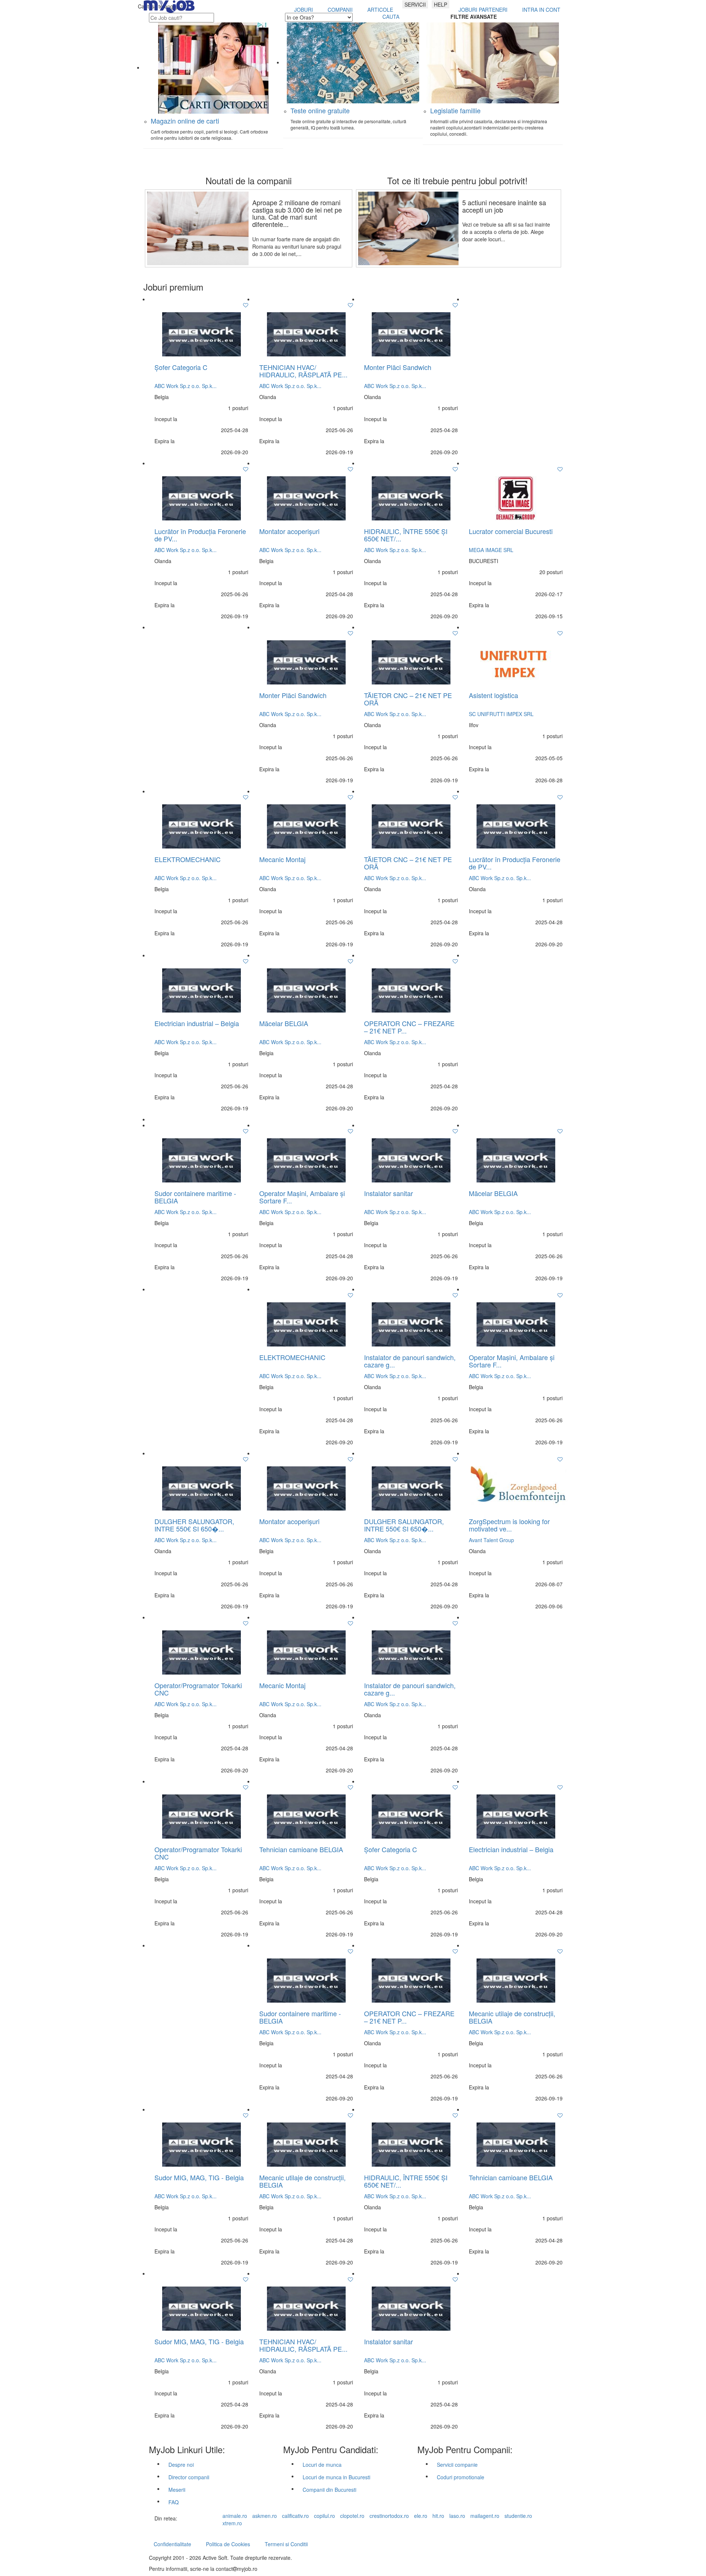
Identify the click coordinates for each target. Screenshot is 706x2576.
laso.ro (457, 2516)
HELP (441, 4)
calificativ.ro (295, 2516)
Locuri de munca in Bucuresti (336, 2477)
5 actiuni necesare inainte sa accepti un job (504, 206)
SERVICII (415, 4)
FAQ (174, 2502)
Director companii (189, 2477)
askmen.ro (265, 2516)
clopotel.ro (352, 2516)
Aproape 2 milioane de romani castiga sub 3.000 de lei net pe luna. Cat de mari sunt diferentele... (297, 213)
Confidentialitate (172, 2544)
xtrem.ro (232, 2523)
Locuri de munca (322, 2465)
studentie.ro (518, 2516)
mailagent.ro (485, 2516)
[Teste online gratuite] (353, 62)
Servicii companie (457, 2465)
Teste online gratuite (320, 110)
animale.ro (235, 2516)
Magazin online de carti (185, 121)
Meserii (177, 2490)
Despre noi (181, 2465)
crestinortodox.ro (389, 2516)
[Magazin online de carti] (213, 67)
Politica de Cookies (228, 2544)
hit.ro (438, 2516)
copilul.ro (325, 2516)
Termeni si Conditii (286, 2544)
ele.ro (421, 2516)
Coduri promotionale (461, 2477)
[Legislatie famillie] (493, 62)
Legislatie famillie (455, 110)
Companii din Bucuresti (329, 2490)
